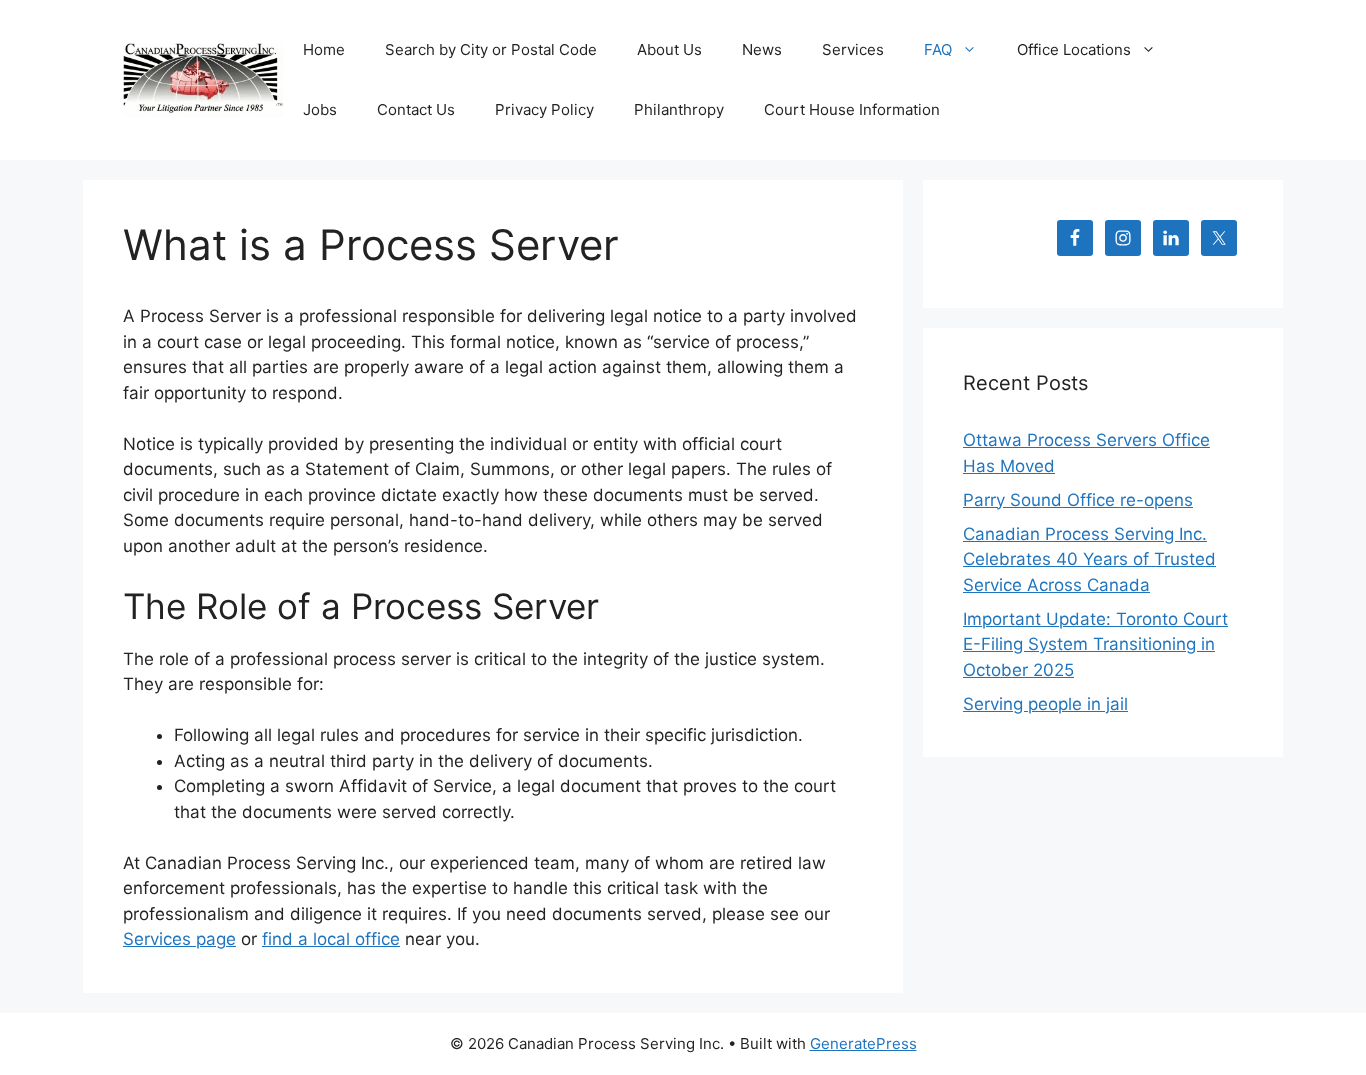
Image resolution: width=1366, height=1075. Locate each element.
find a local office (331, 939)
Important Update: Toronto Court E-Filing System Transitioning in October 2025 (1095, 644)
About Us (669, 49)
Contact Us (416, 109)
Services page (179, 939)
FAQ (938, 49)
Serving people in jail (1045, 704)
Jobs (320, 109)
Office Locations (1074, 49)
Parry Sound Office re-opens (1078, 500)
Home (324, 49)
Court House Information (852, 109)
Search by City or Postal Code (491, 49)
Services (853, 49)
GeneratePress (863, 1043)
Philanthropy (679, 109)
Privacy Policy (544, 109)
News (762, 49)
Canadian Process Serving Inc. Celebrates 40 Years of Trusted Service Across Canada (1089, 559)
